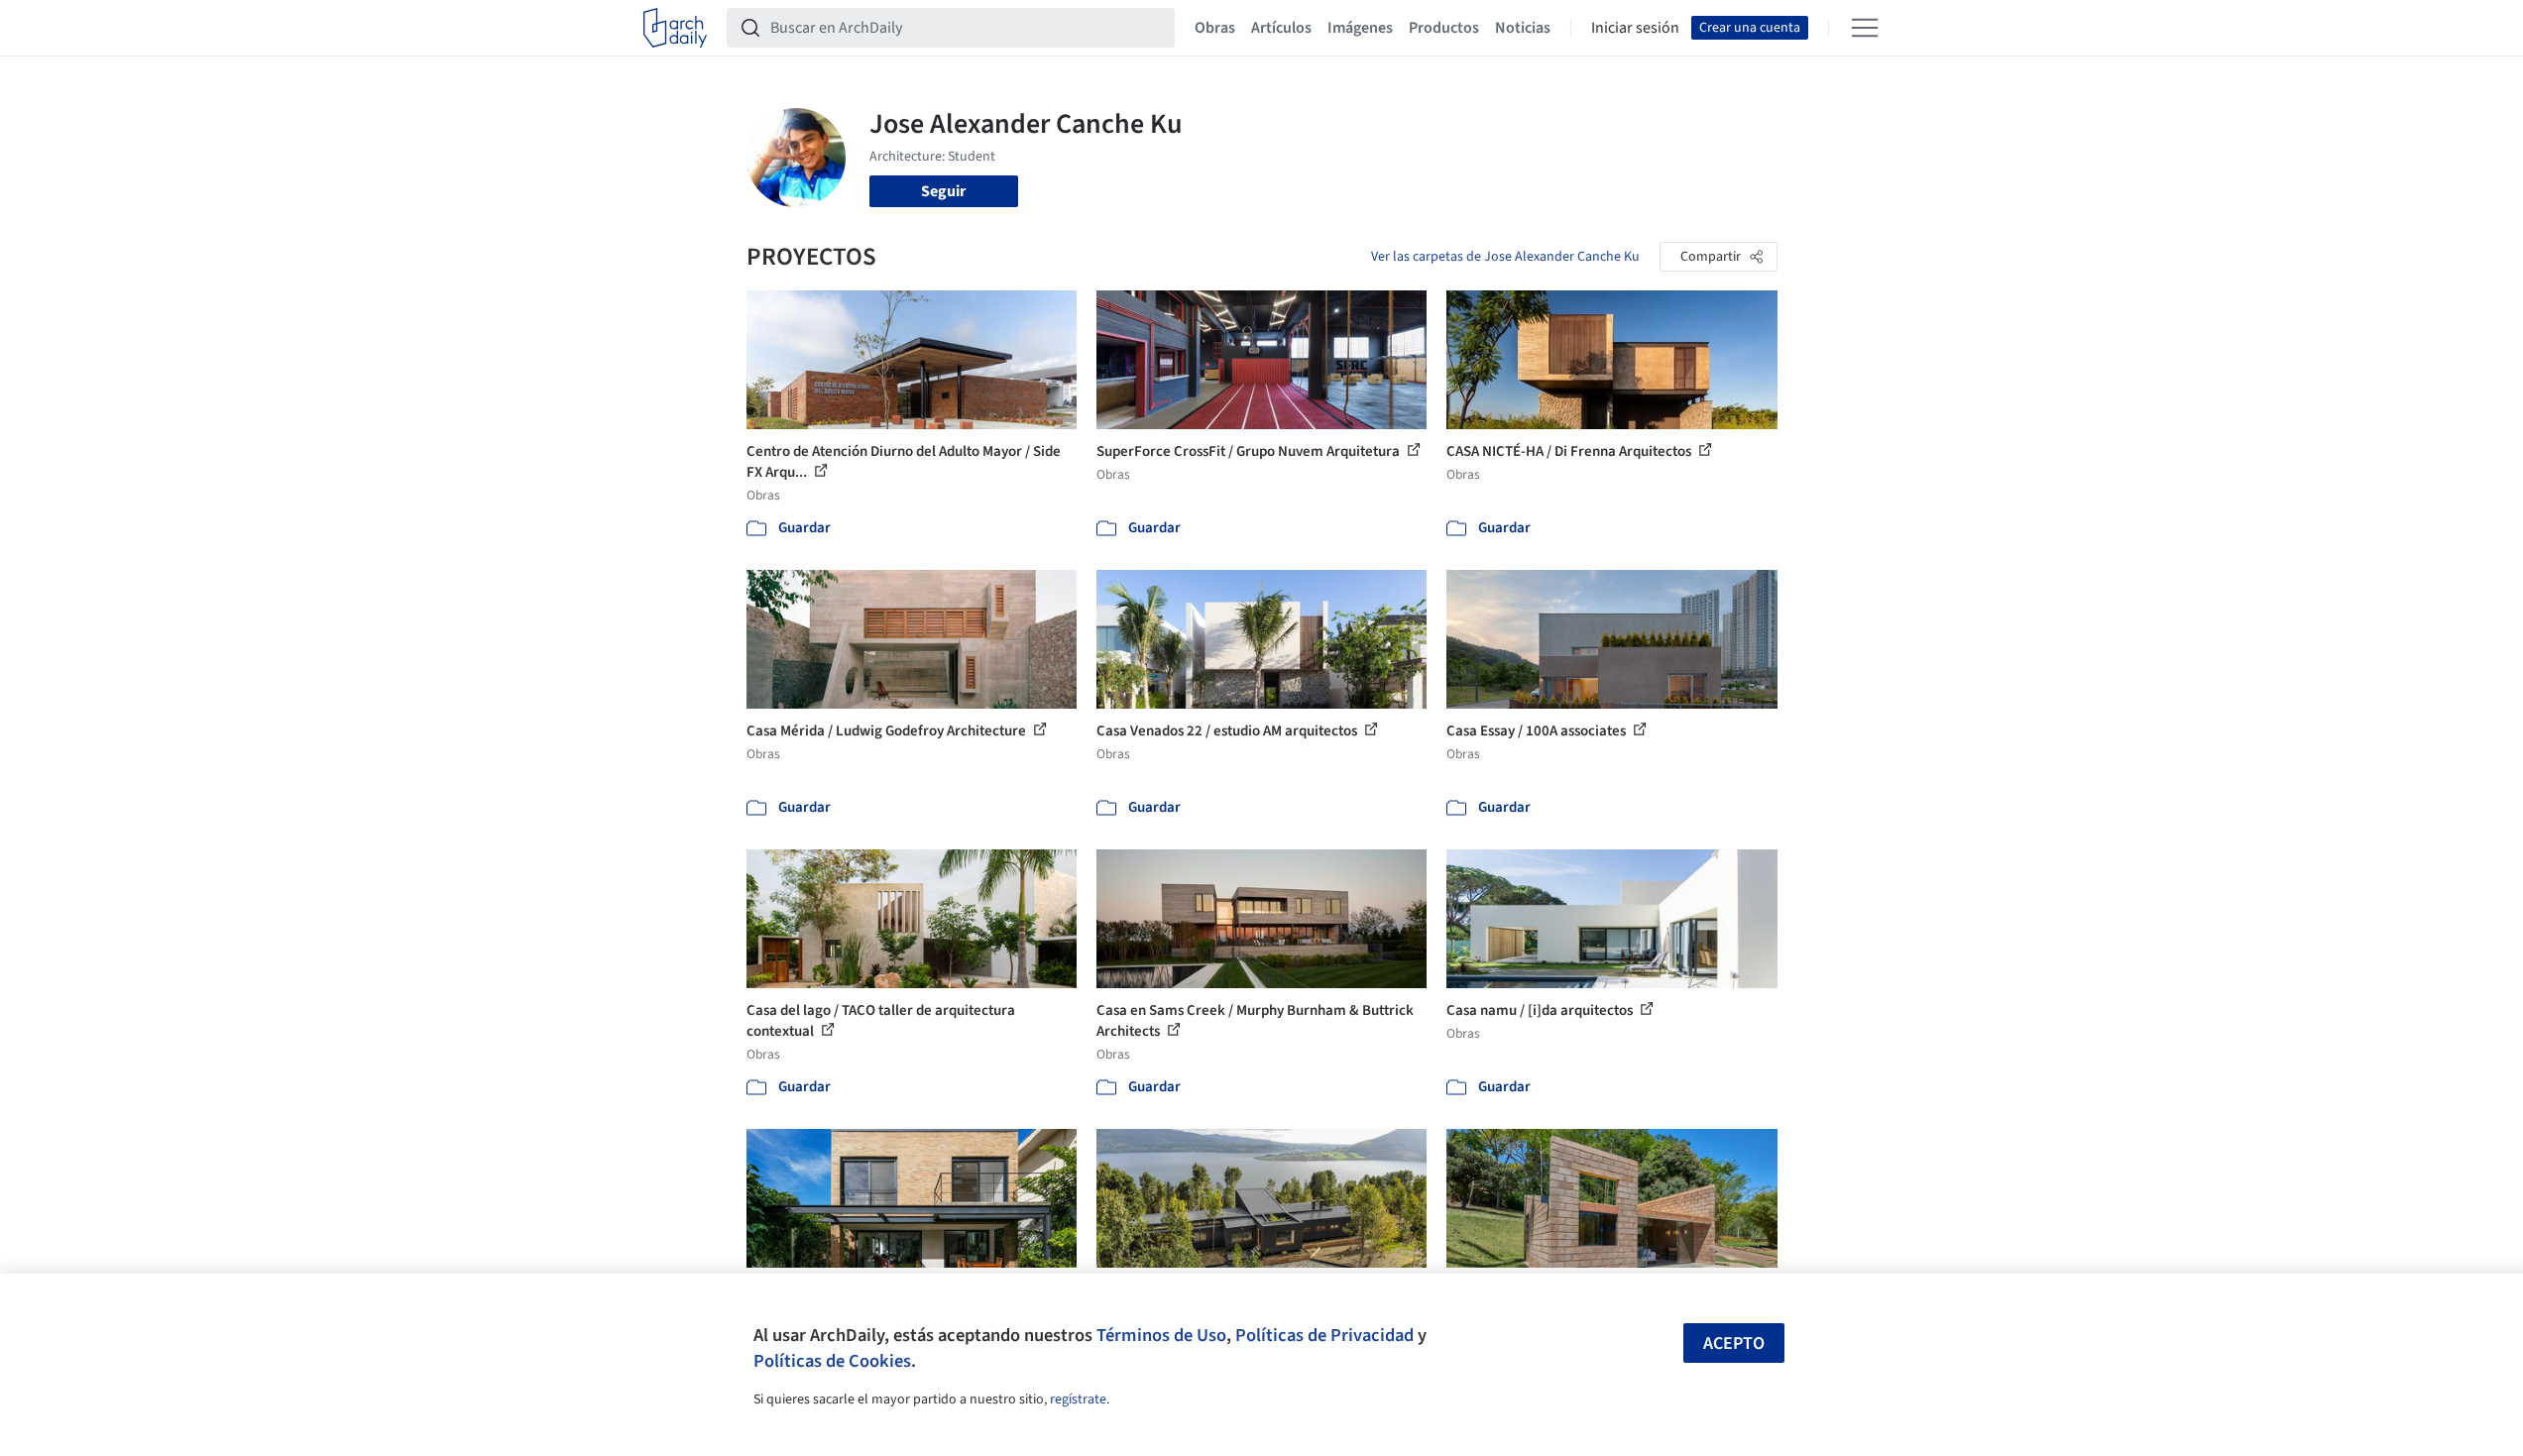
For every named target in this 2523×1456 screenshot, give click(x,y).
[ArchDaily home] (675, 28)
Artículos (1281, 28)
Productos (1444, 28)
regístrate (1078, 1400)
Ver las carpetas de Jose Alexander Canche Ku (1505, 257)
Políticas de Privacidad (1324, 1335)
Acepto (1734, 1344)
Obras (1215, 28)
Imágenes (1360, 28)
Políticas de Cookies (832, 1361)
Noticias (1523, 28)
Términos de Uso (1161, 1335)
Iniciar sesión (1635, 28)
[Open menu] (1865, 28)
